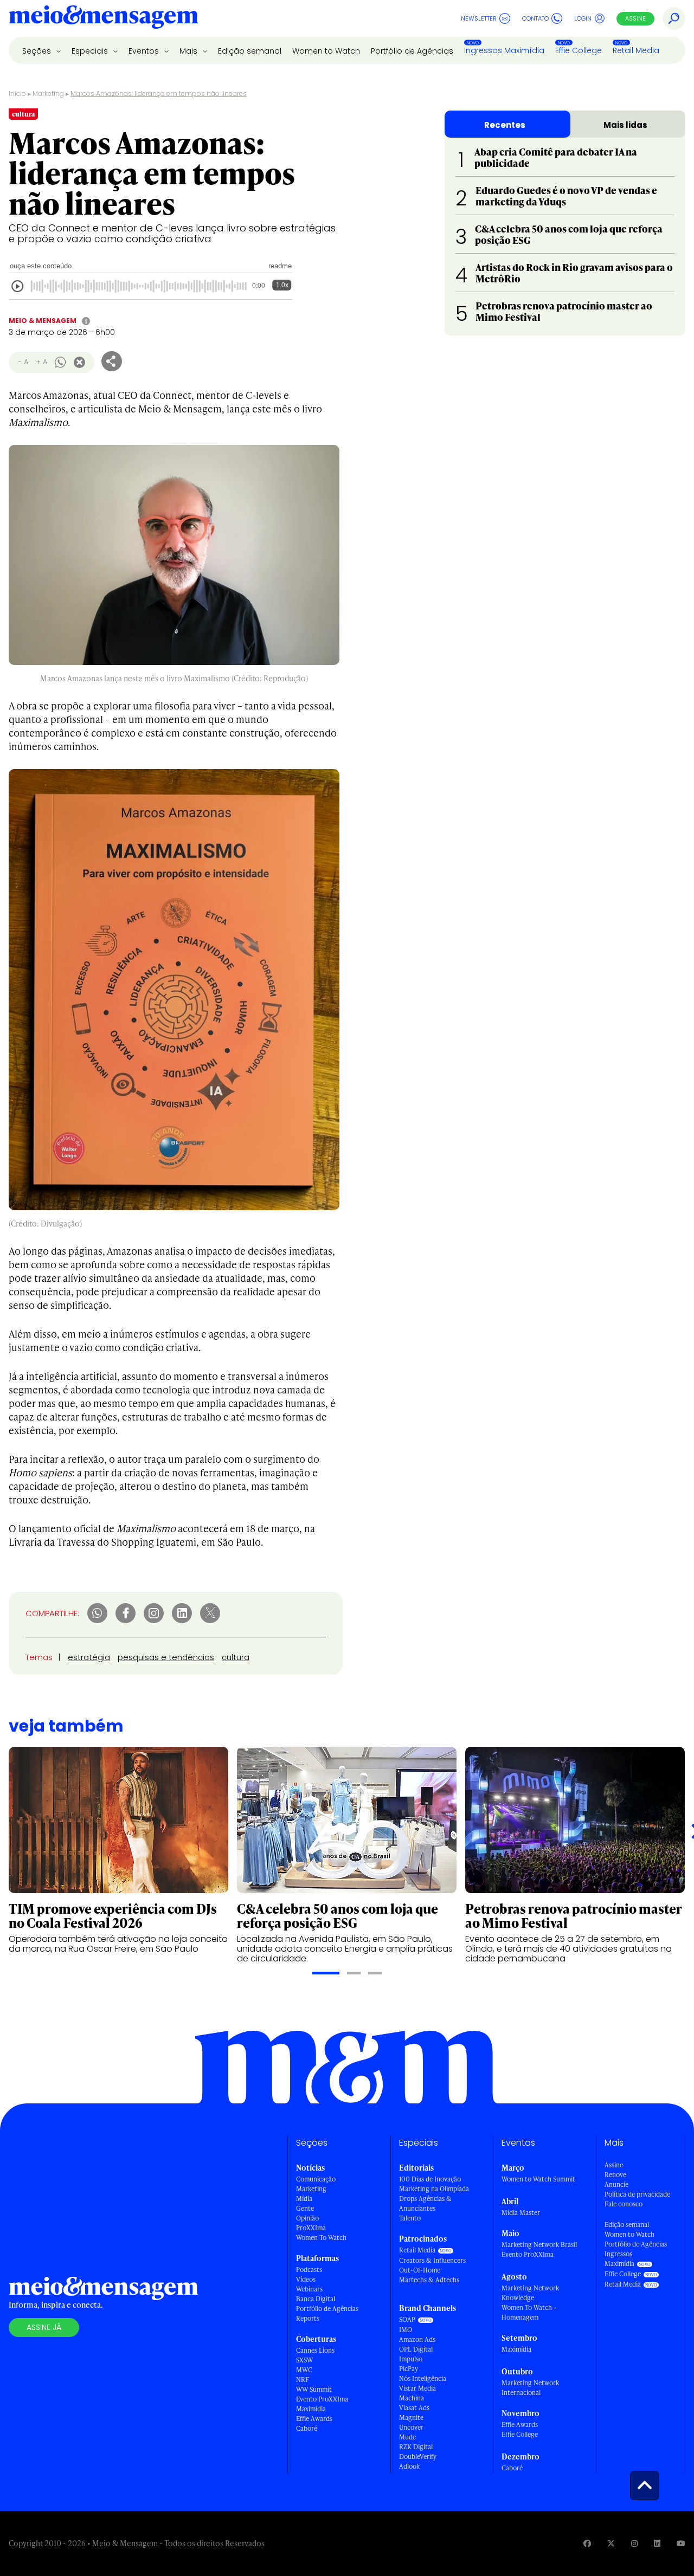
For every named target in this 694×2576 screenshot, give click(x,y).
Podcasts (309, 2270)
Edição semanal (250, 51)
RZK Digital (416, 2447)
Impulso (411, 2359)
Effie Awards (314, 2419)
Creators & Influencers (432, 2260)
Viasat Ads (414, 2408)
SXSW (304, 2360)
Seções (38, 51)
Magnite (411, 2417)
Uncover (411, 2427)
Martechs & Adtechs (429, 2280)
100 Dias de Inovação (430, 2179)
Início (17, 93)
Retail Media (636, 50)
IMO (406, 2330)
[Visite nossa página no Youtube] (681, 2543)
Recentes (505, 125)
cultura (236, 1657)
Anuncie (616, 2184)
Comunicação (316, 2179)
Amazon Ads (417, 2339)
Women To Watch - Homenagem (529, 2312)
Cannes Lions (315, 2350)
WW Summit (314, 2389)
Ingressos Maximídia (504, 50)
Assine (635, 18)
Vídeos (306, 2279)
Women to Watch (326, 51)
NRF (303, 2380)
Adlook (409, 2466)
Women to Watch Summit (538, 2179)
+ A (41, 362)
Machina (412, 2398)
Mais (189, 51)
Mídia (304, 2199)
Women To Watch (321, 2238)
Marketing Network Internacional (530, 2388)
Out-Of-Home (420, 2270)
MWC (304, 2370)
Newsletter (479, 18)
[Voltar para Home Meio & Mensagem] (104, 18)
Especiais (91, 51)
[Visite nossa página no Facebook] (587, 2543)
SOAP (407, 2319)
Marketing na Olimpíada (434, 2189)
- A (23, 362)
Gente (305, 2208)
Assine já (44, 2327)
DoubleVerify (418, 2456)
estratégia (89, 1657)
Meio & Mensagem (43, 321)
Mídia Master (521, 2213)
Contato (535, 18)
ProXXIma (311, 2228)
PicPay (409, 2369)
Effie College (579, 50)
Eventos (145, 51)
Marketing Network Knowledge (530, 2293)
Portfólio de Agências (412, 51)
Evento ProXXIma (322, 2399)
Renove (615, 2175)
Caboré (307, 2428)
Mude (407, 2437)
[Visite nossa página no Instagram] (634, 2543)
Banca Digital (316, 2299)
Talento (410, 2218)
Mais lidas (625, 125)
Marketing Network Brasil (539, 2245)
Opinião (307, 2218)
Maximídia (311, 2409)
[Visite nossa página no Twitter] (611, 2543)
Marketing (48, 93)
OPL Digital (416, 2349)
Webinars (309, 2289)
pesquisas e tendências (166, 1657)
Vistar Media (417, 2388)
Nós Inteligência (423, 2378)
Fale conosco (624, 2204)
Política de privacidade (637, 2194)
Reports (308, 2318)
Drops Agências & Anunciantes (425, 2203)
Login (583, 18)
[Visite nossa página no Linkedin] (657, 2543)
